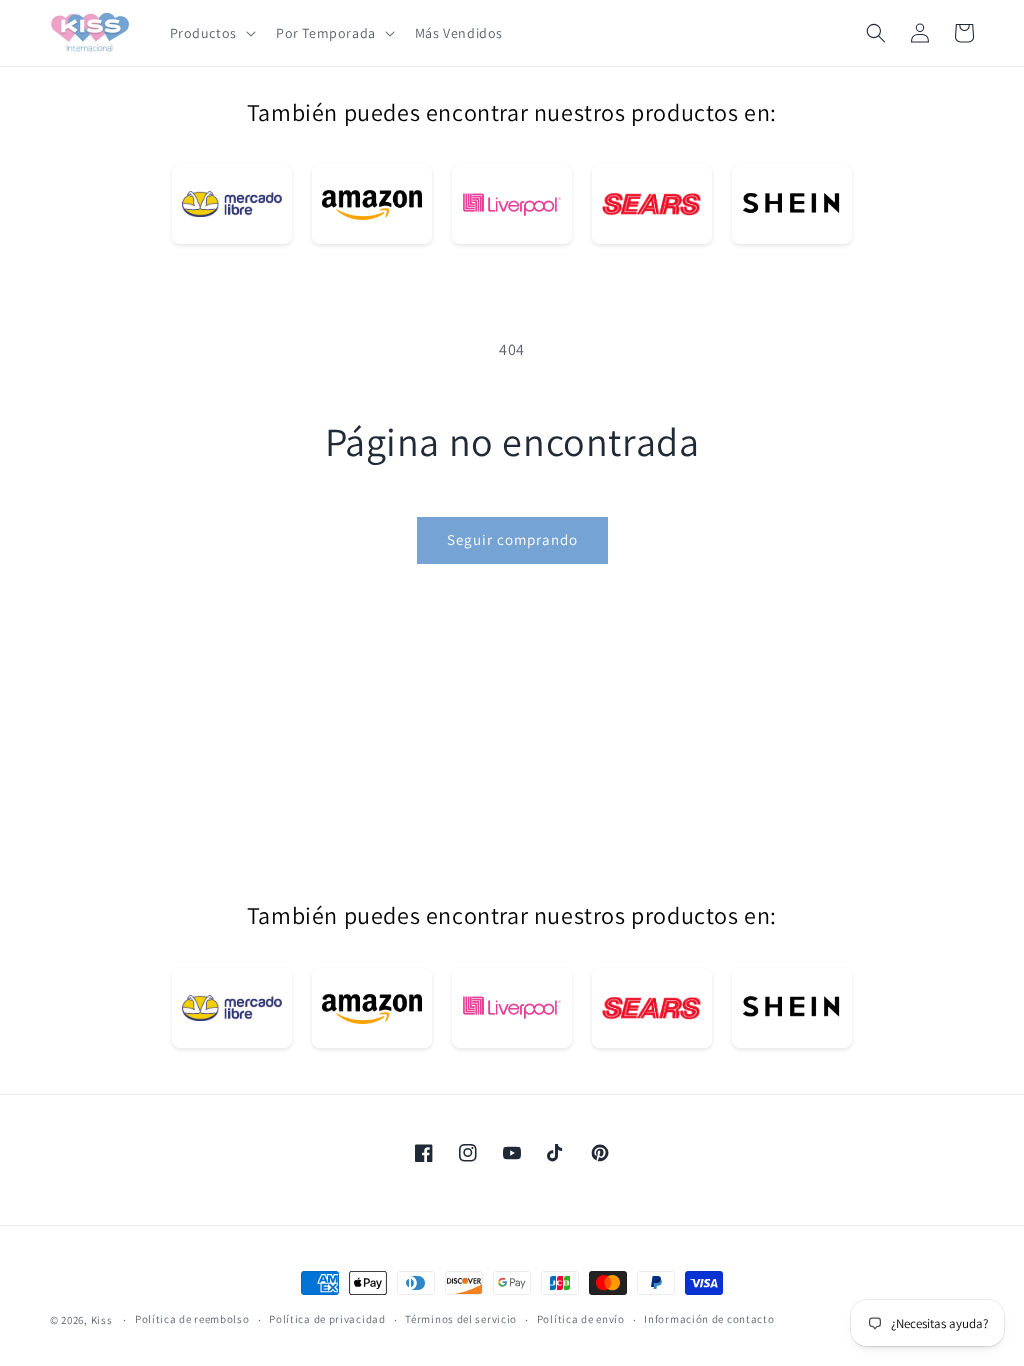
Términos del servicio (461, 1319)
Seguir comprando (512, 539)
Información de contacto (709, 1319)
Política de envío (581, 1319)
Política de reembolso (192, 1319)
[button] (211, 33)
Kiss (103, 1320)
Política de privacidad (327, 1319)
